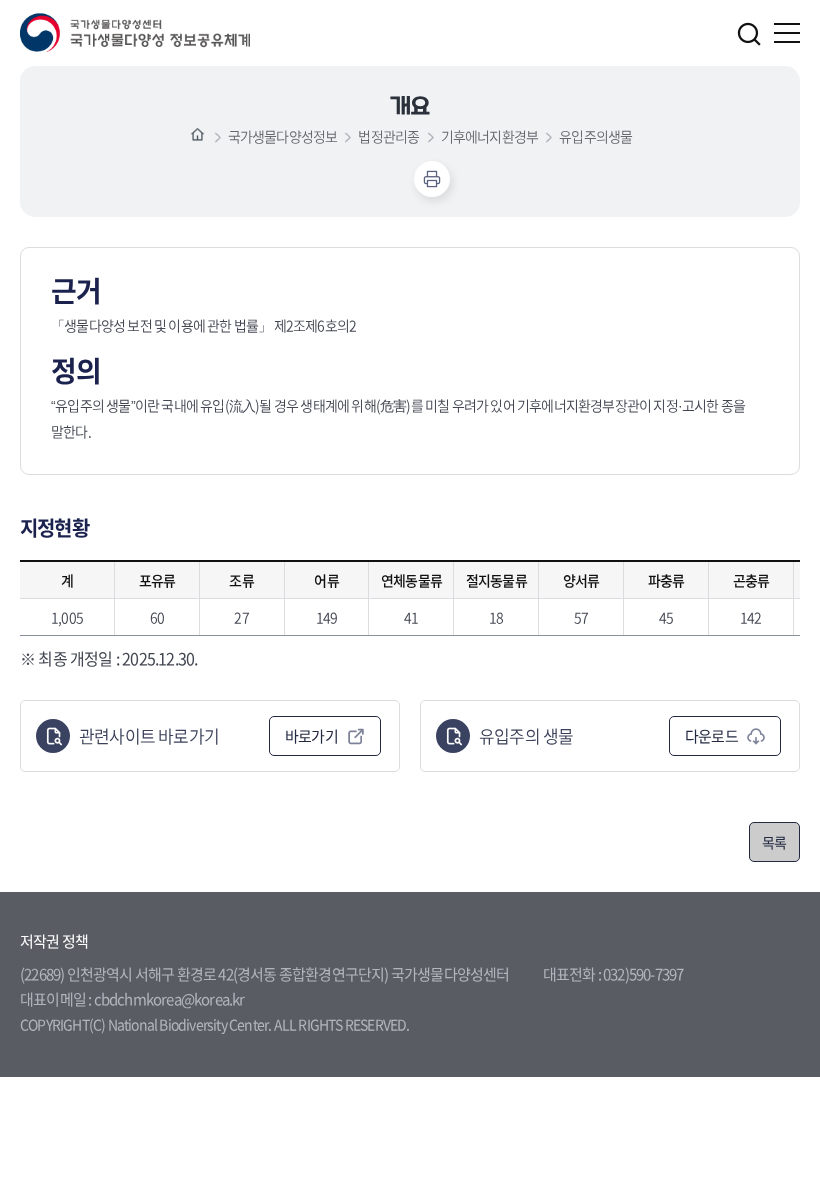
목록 (774, 842)
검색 (749, 34)
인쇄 (432, 179)
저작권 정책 (54, 941)
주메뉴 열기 (787, 33)
